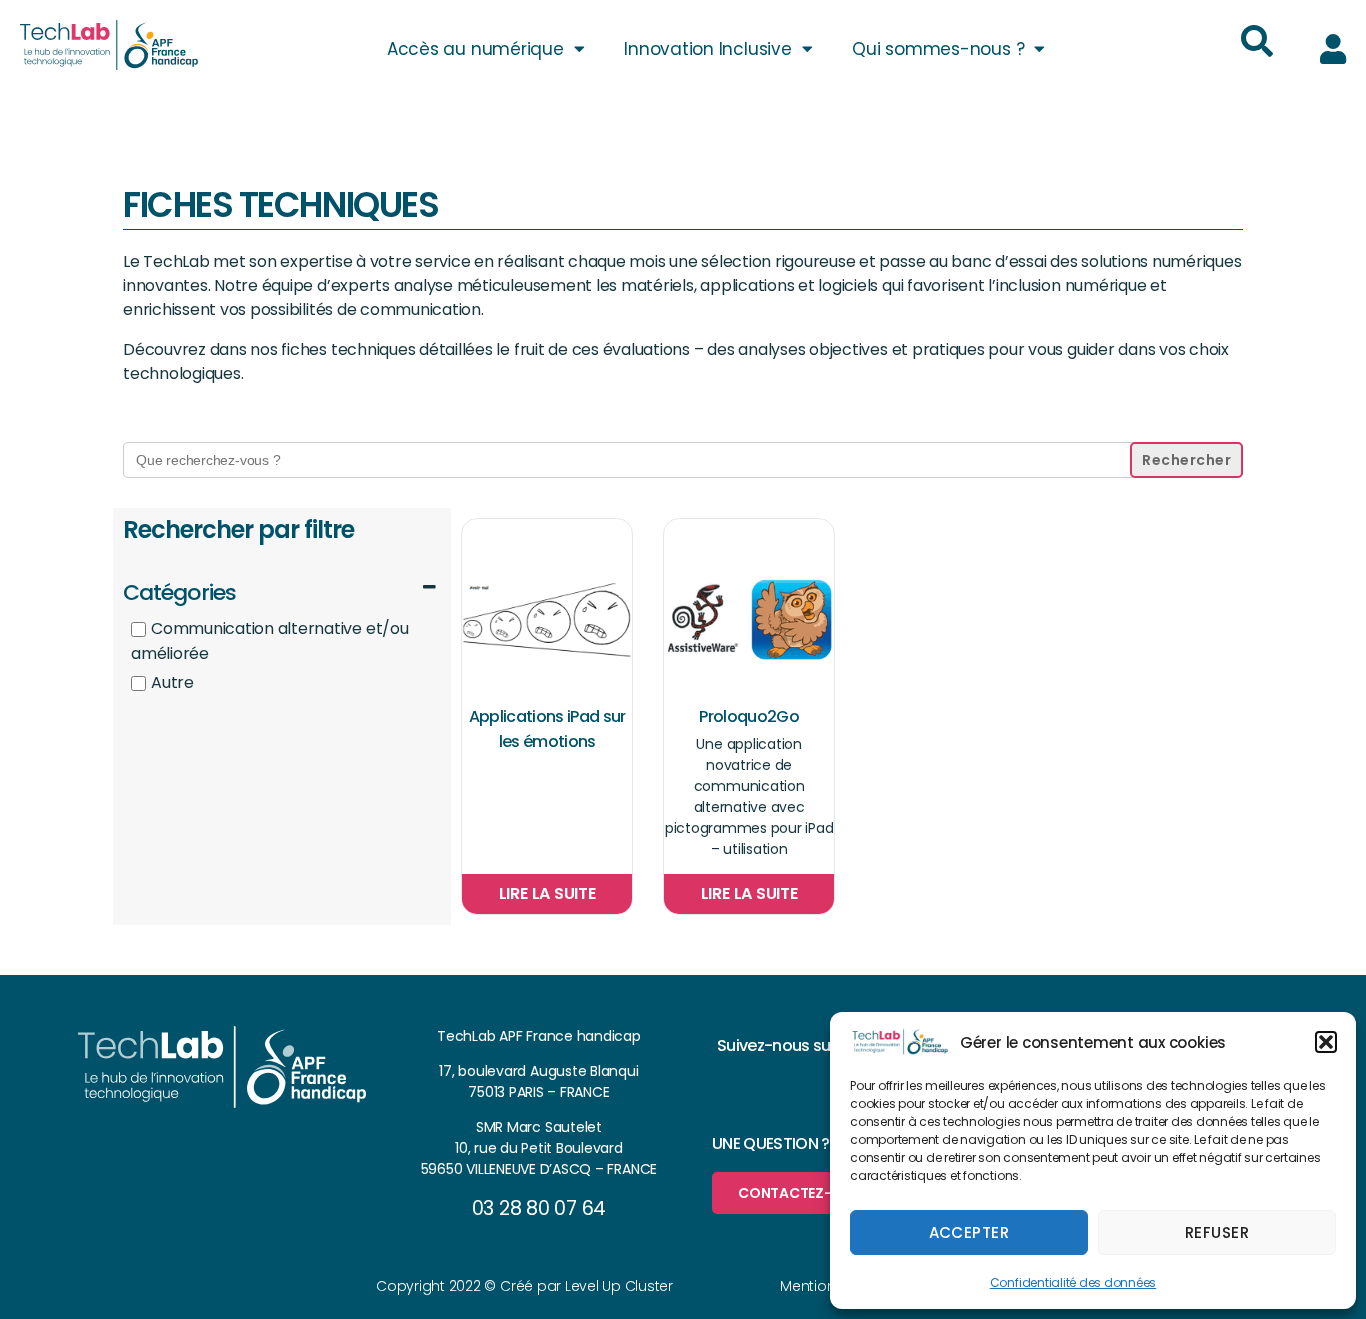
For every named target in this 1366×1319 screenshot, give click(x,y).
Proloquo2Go (749, 716)
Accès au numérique (475, 49)
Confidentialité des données (1073, 1282)
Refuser (1217, 1232)
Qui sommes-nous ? (938, 49)
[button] (1326, 1042)
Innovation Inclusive (707, 49)
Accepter (969, 1232)
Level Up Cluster (619, 1286)
